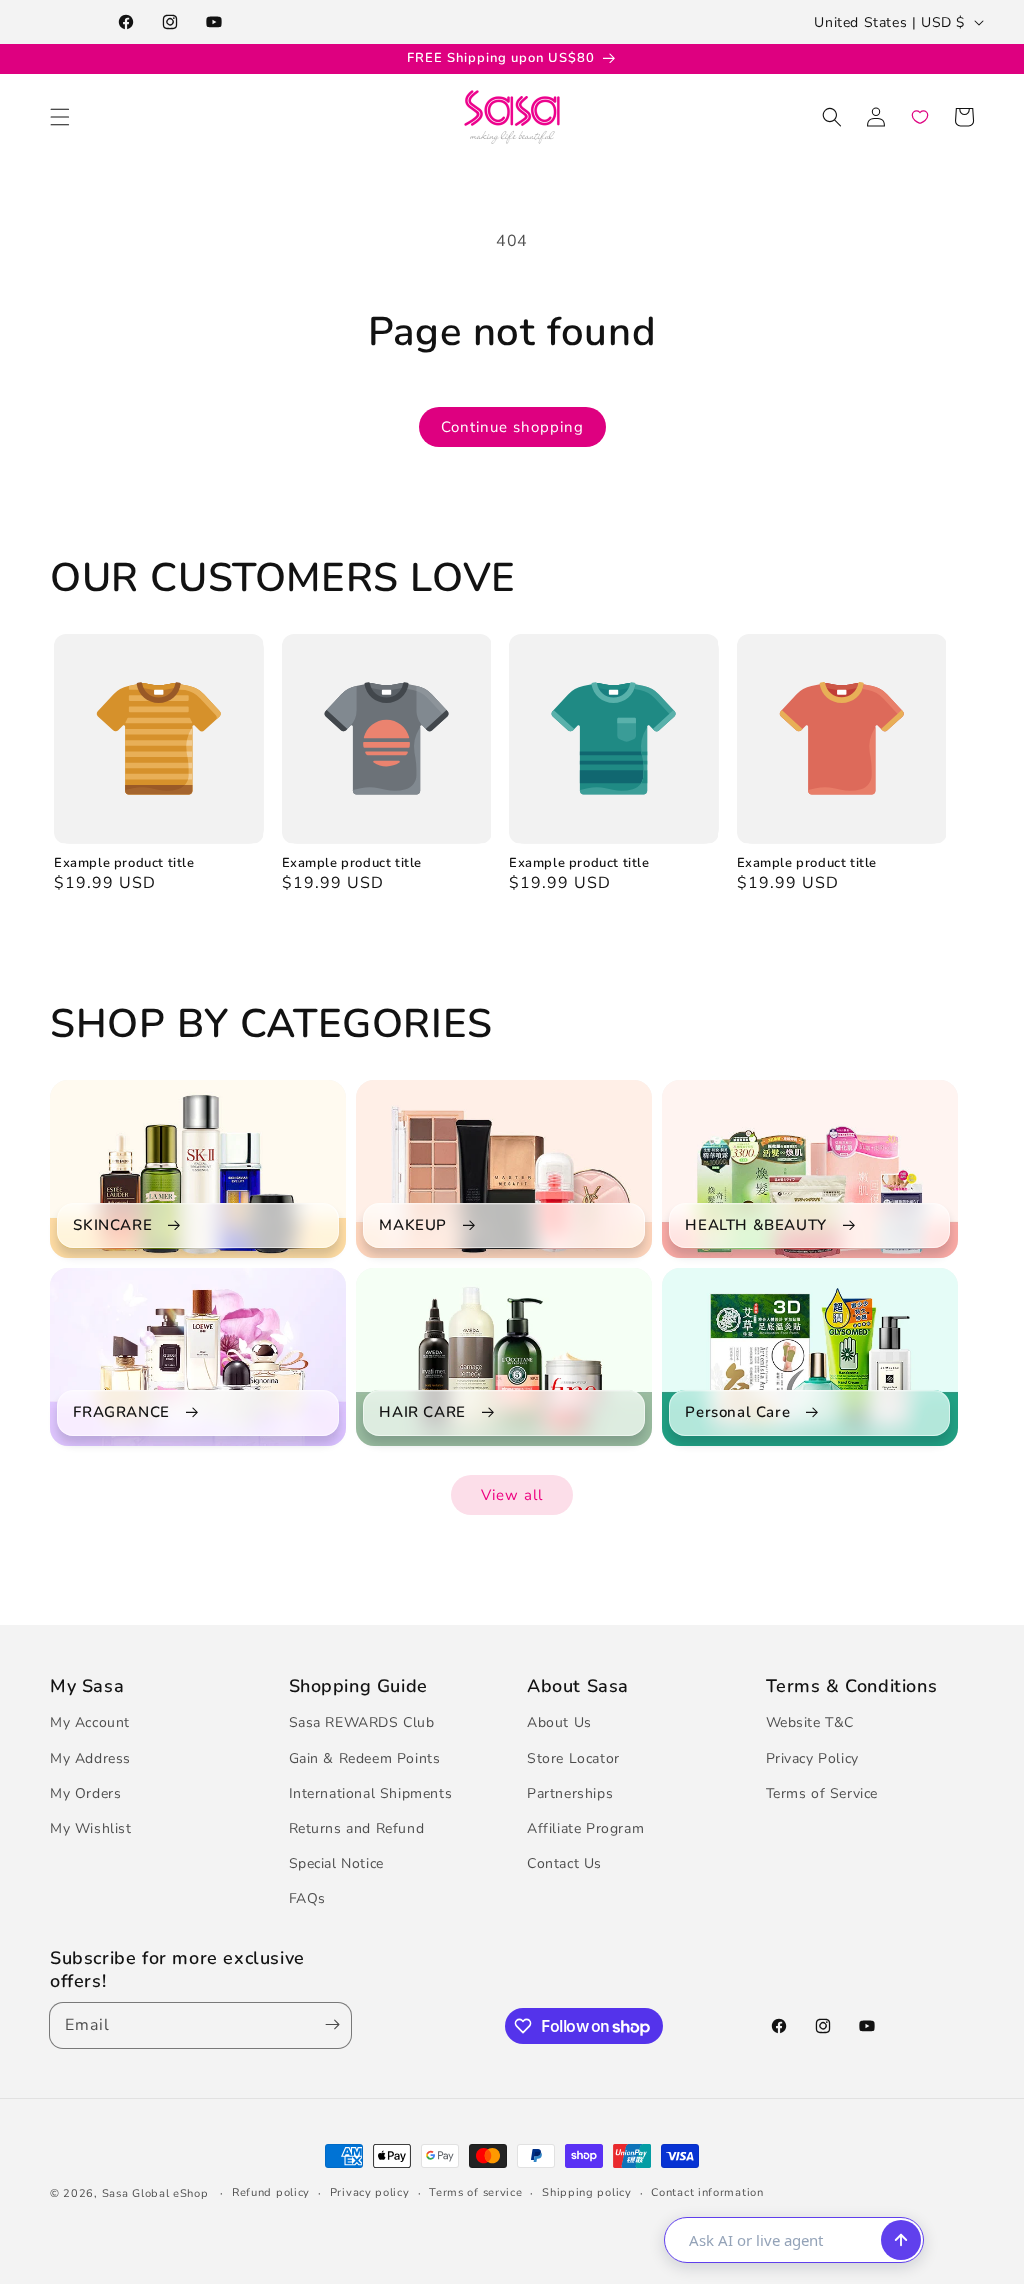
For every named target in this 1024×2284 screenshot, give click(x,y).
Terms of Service (822, 1793)
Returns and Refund (357, 1828)
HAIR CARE (422, 1412)
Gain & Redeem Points (365, 1758)
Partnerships (570, 1793)
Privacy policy (370, 2192)
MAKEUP (413, 1225)
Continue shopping (512, 427)
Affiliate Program (585, 1828)
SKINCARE (112, 1225)
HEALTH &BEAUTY (755, 1225)
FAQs (307, 1898)
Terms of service (475, 2192)
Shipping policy (587, 2192)
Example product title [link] (124, 863)
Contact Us (564, 1863)
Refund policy (271, 2192)
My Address (90, 1758)
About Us (559, 1722)
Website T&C (810, 1722)
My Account (90, 1722)
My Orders (85, 1793)
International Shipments (371, 1793)
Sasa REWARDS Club (362, 1722)
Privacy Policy (812, 1758)
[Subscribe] (328, 2025)
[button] (60, 117)
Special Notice (336, 1863)
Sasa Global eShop (155, 2193)
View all (512, 1495)
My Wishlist (91, 1828)
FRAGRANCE (121, 1412)
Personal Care (737, 1412)
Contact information (707, 2192)
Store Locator (573, 1758)
